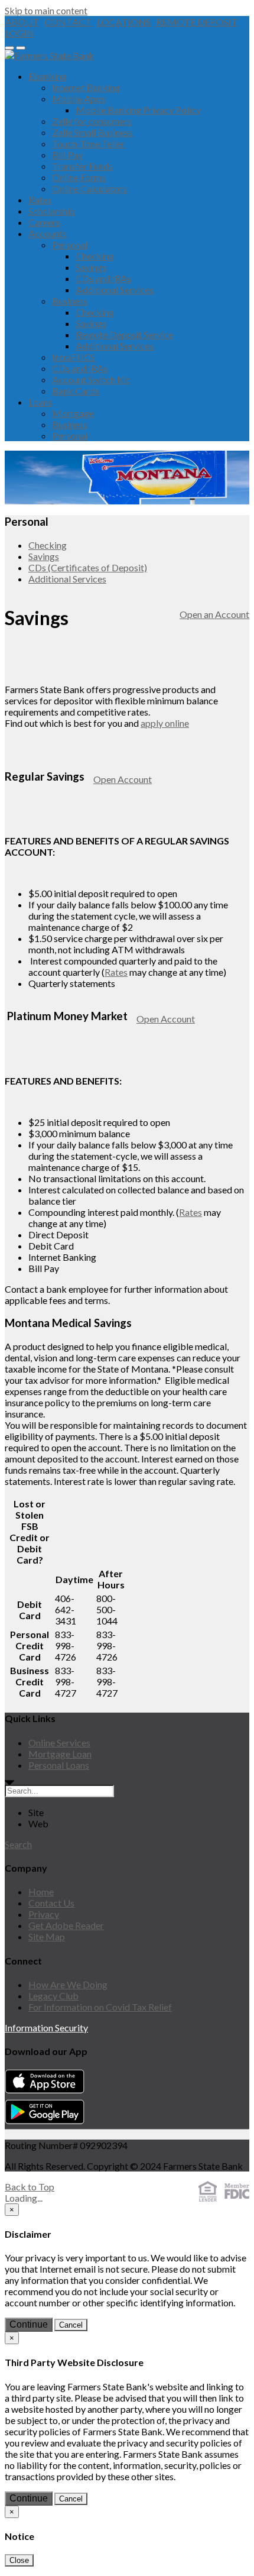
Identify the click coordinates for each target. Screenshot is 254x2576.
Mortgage (73, 413)
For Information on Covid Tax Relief (100, 2007)
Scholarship (52, 211)
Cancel (71, 2325)
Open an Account (214, 614)
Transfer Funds (82, 166)
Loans (40, 402)
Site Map (47, 1936)
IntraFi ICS (74, 357)
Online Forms (79, 177)
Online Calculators (89, 188)
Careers (44, 222)
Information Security (46, 2028)
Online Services (59, 1742)
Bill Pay (67, 155)
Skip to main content (46, 10)
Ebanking (48, 76)
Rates (40, 200)
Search (18, 1844)
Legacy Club (53, 1996)
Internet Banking (86, 87)
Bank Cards (76, 391)
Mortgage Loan (60, 1754)
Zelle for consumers (92, 121)
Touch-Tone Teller (88, 143)
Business (70, 301)
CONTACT (68, 22)
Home (41, 1891)
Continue (29, 2324)
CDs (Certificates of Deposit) (88, 567)
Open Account (123, 779)
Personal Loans (59, 1765)
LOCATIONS (124, 22)
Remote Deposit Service (124, 334)
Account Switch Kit (91, 379)
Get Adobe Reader (66, 1925)
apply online (165, 723)
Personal (70, 245)
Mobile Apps (79, 98)
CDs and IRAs (103, 278)
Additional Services (115, 289)
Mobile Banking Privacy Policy (138, 110)
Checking (95, 256)
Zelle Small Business (92, 132)
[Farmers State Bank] (49, 55)
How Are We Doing (68, 1984)
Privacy (44, 1914)
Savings (91, 267)
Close (19, 2560)
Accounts (48, 233)
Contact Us (51, 1903)
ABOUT (22, 22)
